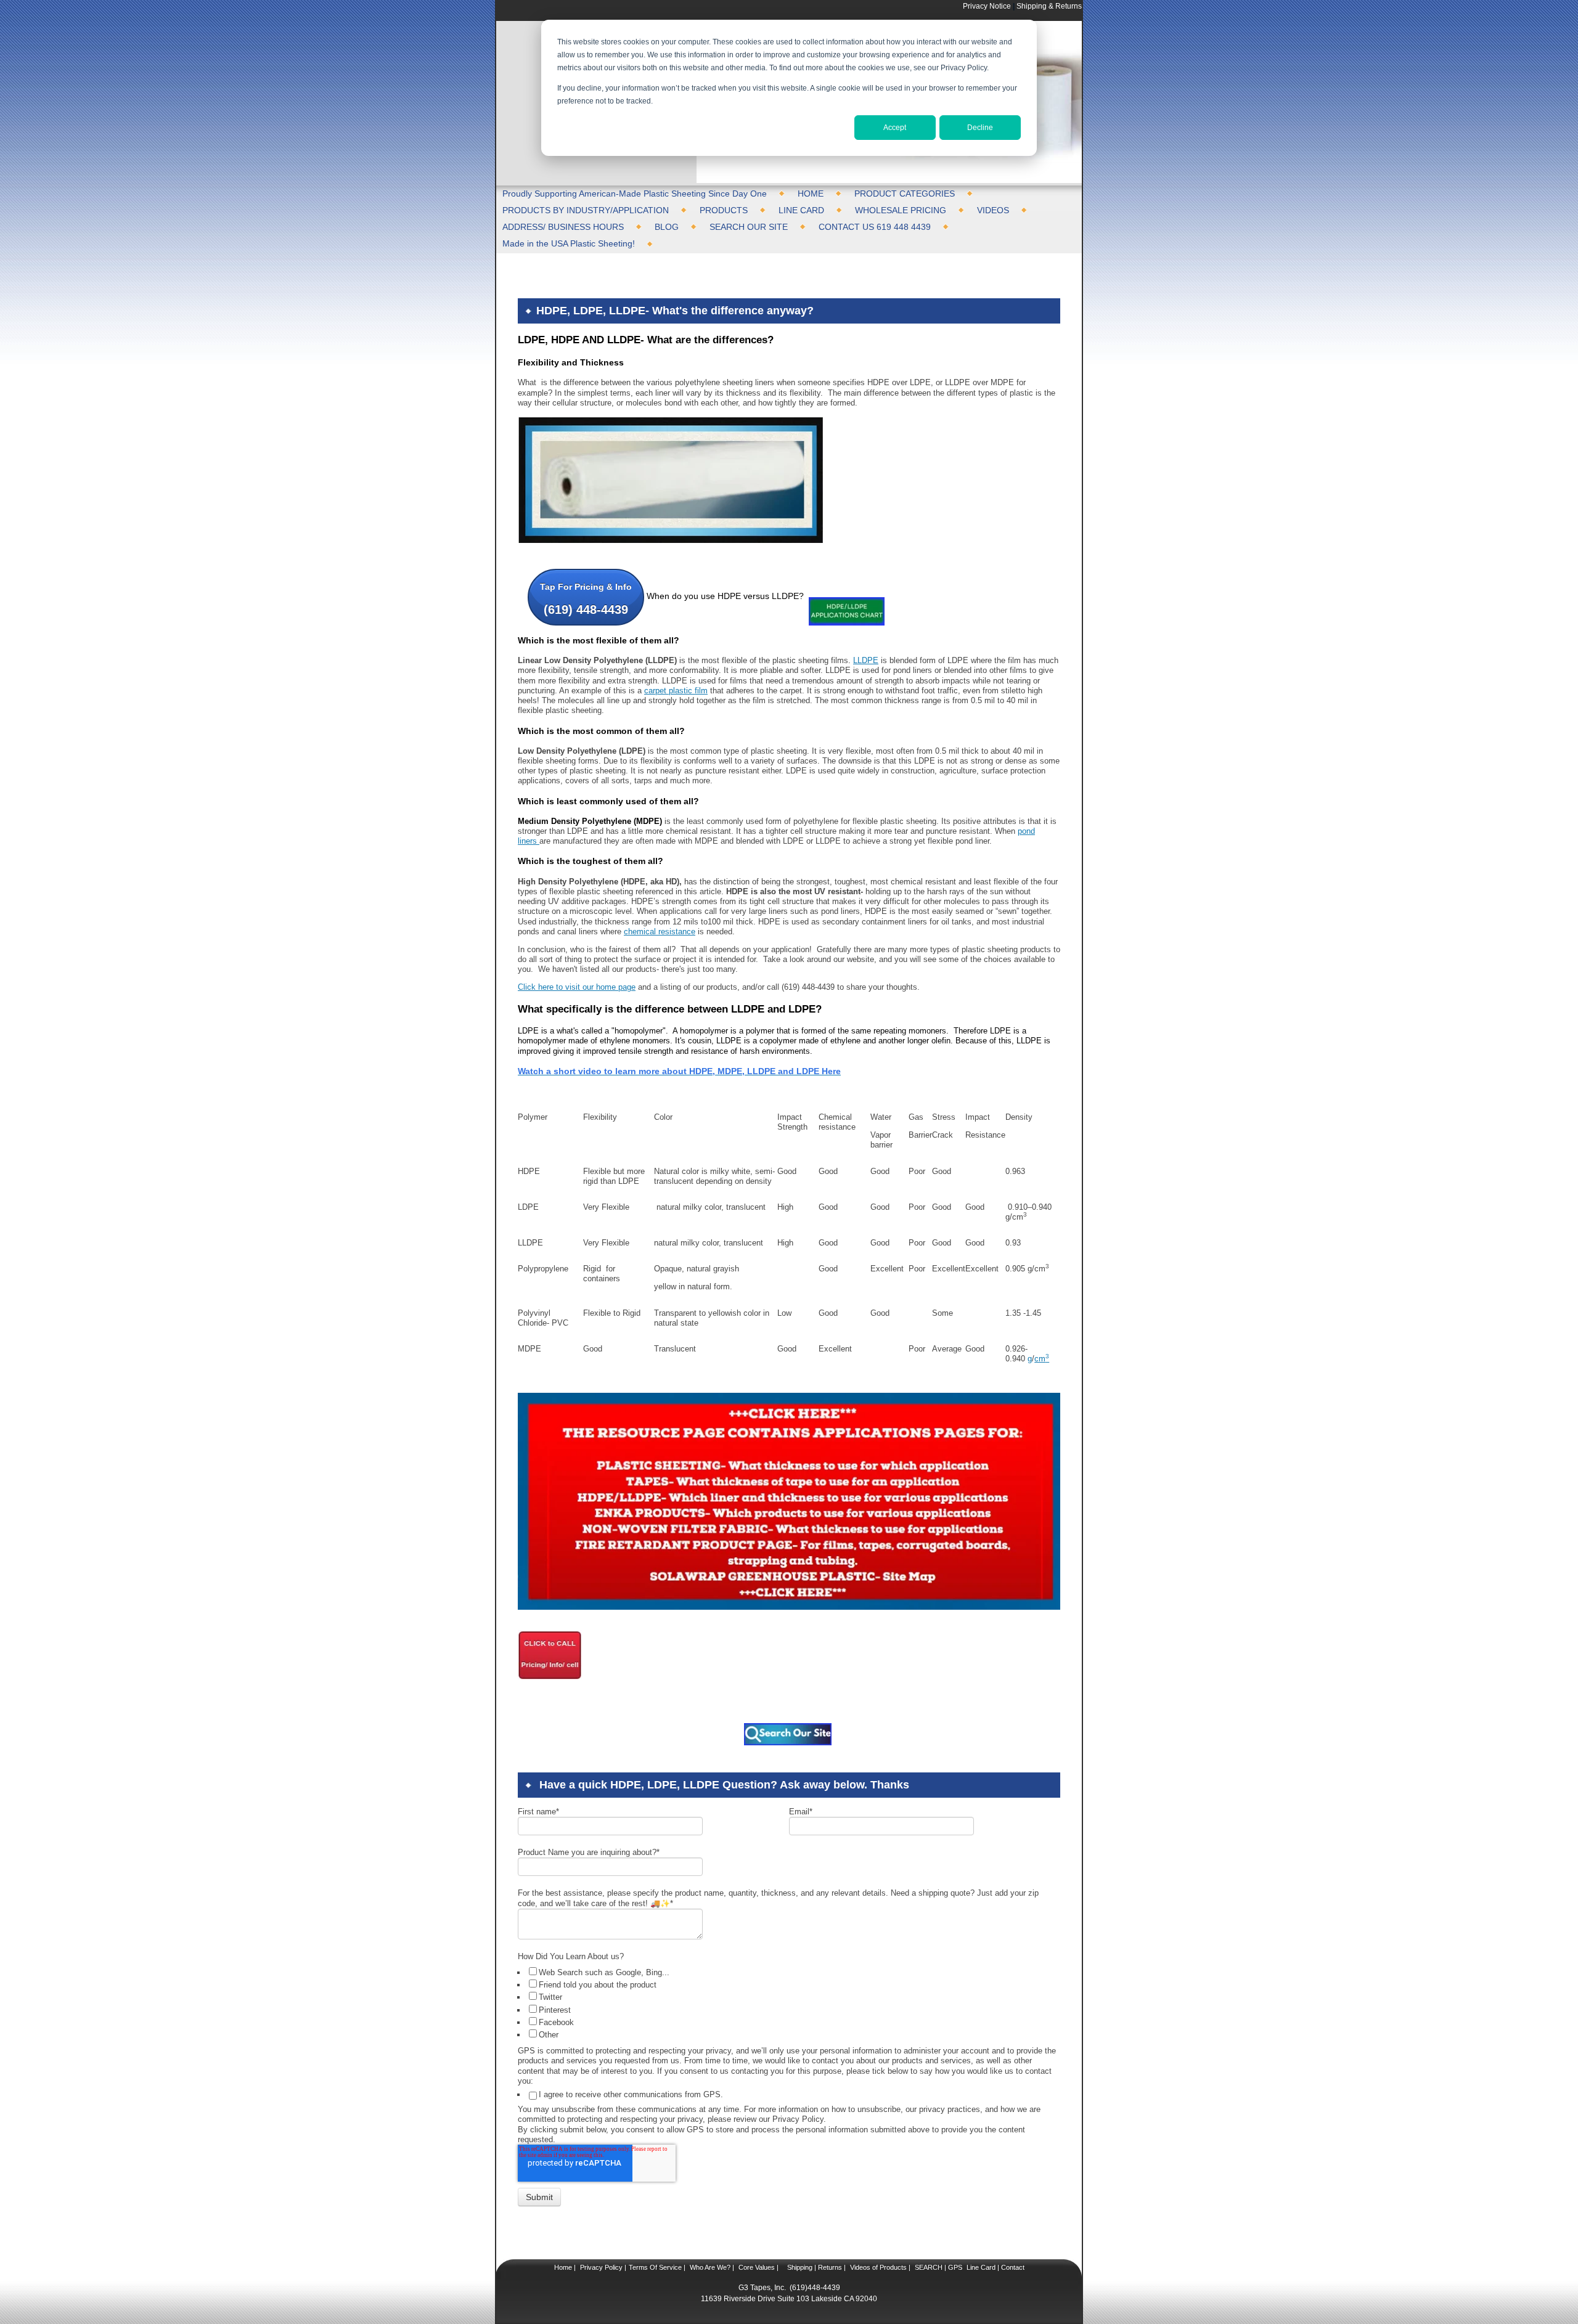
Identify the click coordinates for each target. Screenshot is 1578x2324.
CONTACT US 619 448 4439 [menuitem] (875, 227)
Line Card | (982, 2267)
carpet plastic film (676, 691)
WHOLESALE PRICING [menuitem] (901, 210)
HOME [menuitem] (811, 194)
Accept (895, 128)
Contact (1012, 2267)
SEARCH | (930, 2267)
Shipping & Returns (1049, 6)
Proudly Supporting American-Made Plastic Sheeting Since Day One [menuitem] (635, 194)
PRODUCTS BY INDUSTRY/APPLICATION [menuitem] (586, 210)
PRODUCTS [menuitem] (724, 210)
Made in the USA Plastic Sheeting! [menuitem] (569, 243)
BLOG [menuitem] (667, 227)
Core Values (756, 2267)
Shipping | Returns (814, 2267)
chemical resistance (660, 932)
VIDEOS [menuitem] (993, 210)
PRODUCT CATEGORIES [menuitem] (905, 194)
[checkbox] (790, 2003)
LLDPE (866, 660)
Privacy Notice (987, 6)
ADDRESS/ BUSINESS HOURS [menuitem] (563, 227)
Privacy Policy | (602, 2267)
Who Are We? (709, 2267)
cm (1042, 1359)
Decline (980, 128)
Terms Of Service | (657, 2267)
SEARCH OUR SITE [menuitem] (749, 227)
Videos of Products (878, 2267)
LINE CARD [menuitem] (801, 210)
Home (563, 2267)
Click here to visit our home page (577, 987)
